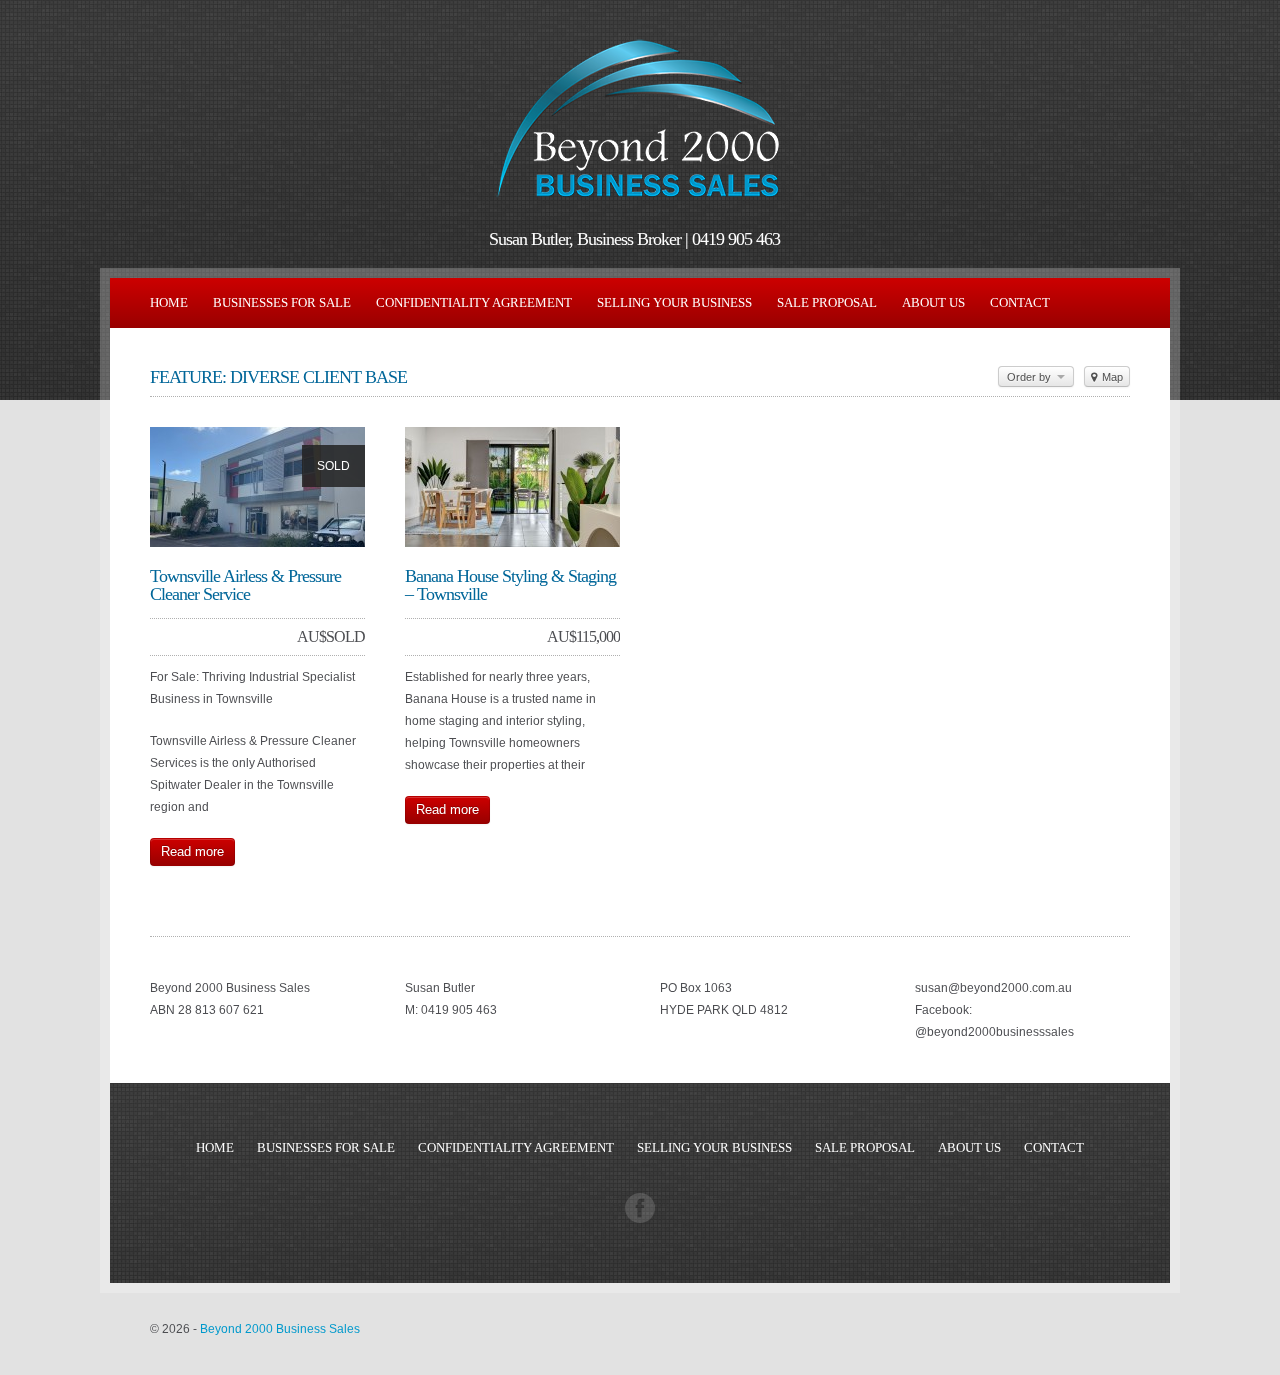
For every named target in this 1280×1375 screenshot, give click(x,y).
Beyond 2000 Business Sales (280, 1329)
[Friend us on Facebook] (640, 1219)
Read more (192, 851)
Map (1111, 377)
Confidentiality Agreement (474, 302)
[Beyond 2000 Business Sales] (640, 206)
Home (169, 302)
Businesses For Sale (282, 302)
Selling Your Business (674, 302)
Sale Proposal (827, 302)
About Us (933, 302)
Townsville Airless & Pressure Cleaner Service (245, 585)
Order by (1030, 377)
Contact (1020, 302)
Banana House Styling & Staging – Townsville (510, 585)
